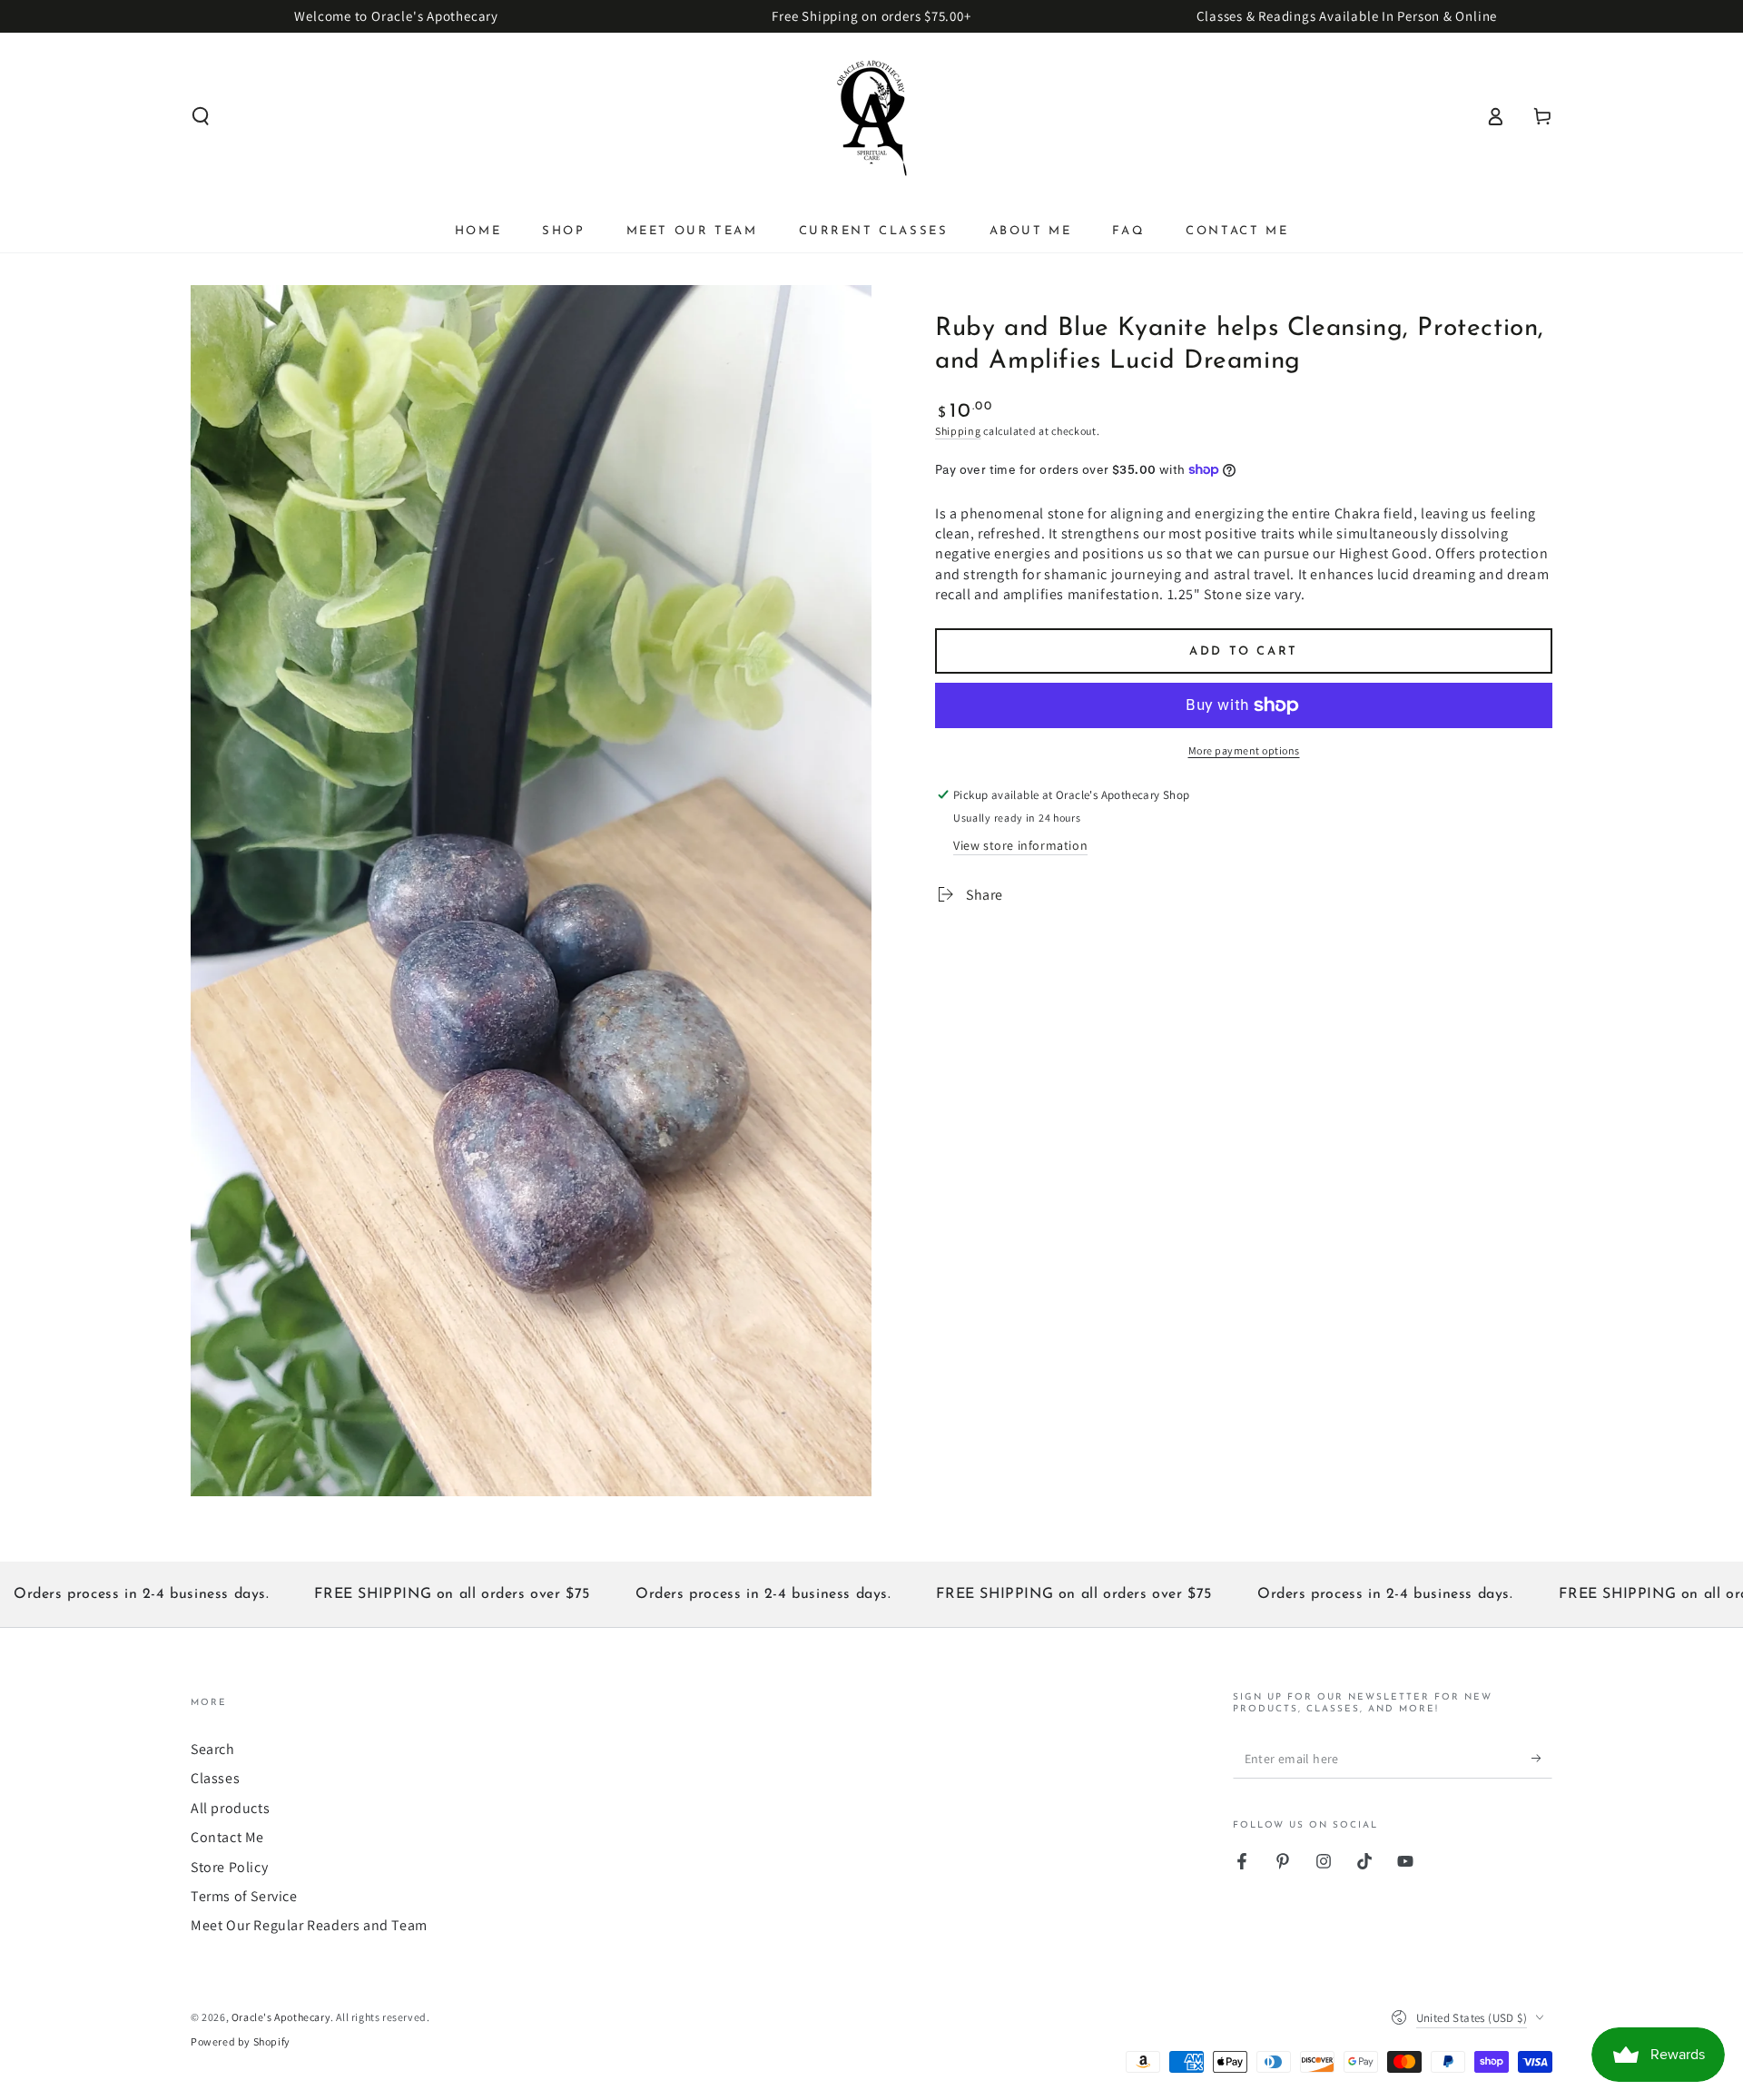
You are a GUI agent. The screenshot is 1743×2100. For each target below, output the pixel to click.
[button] (201, 116)
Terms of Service (244, 1896)
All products (230, 1808)
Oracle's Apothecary (281, 2017)
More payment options (1244, 750)
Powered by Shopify (241, 2041)
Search (213, 1749)
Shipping (958, 431)
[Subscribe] (1542, 1758)
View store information (1020, 845)
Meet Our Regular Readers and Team (309, 1925)
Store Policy (229, 1867)
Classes (215, 1778)
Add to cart (1244, 651)
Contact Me (227, 1837)
